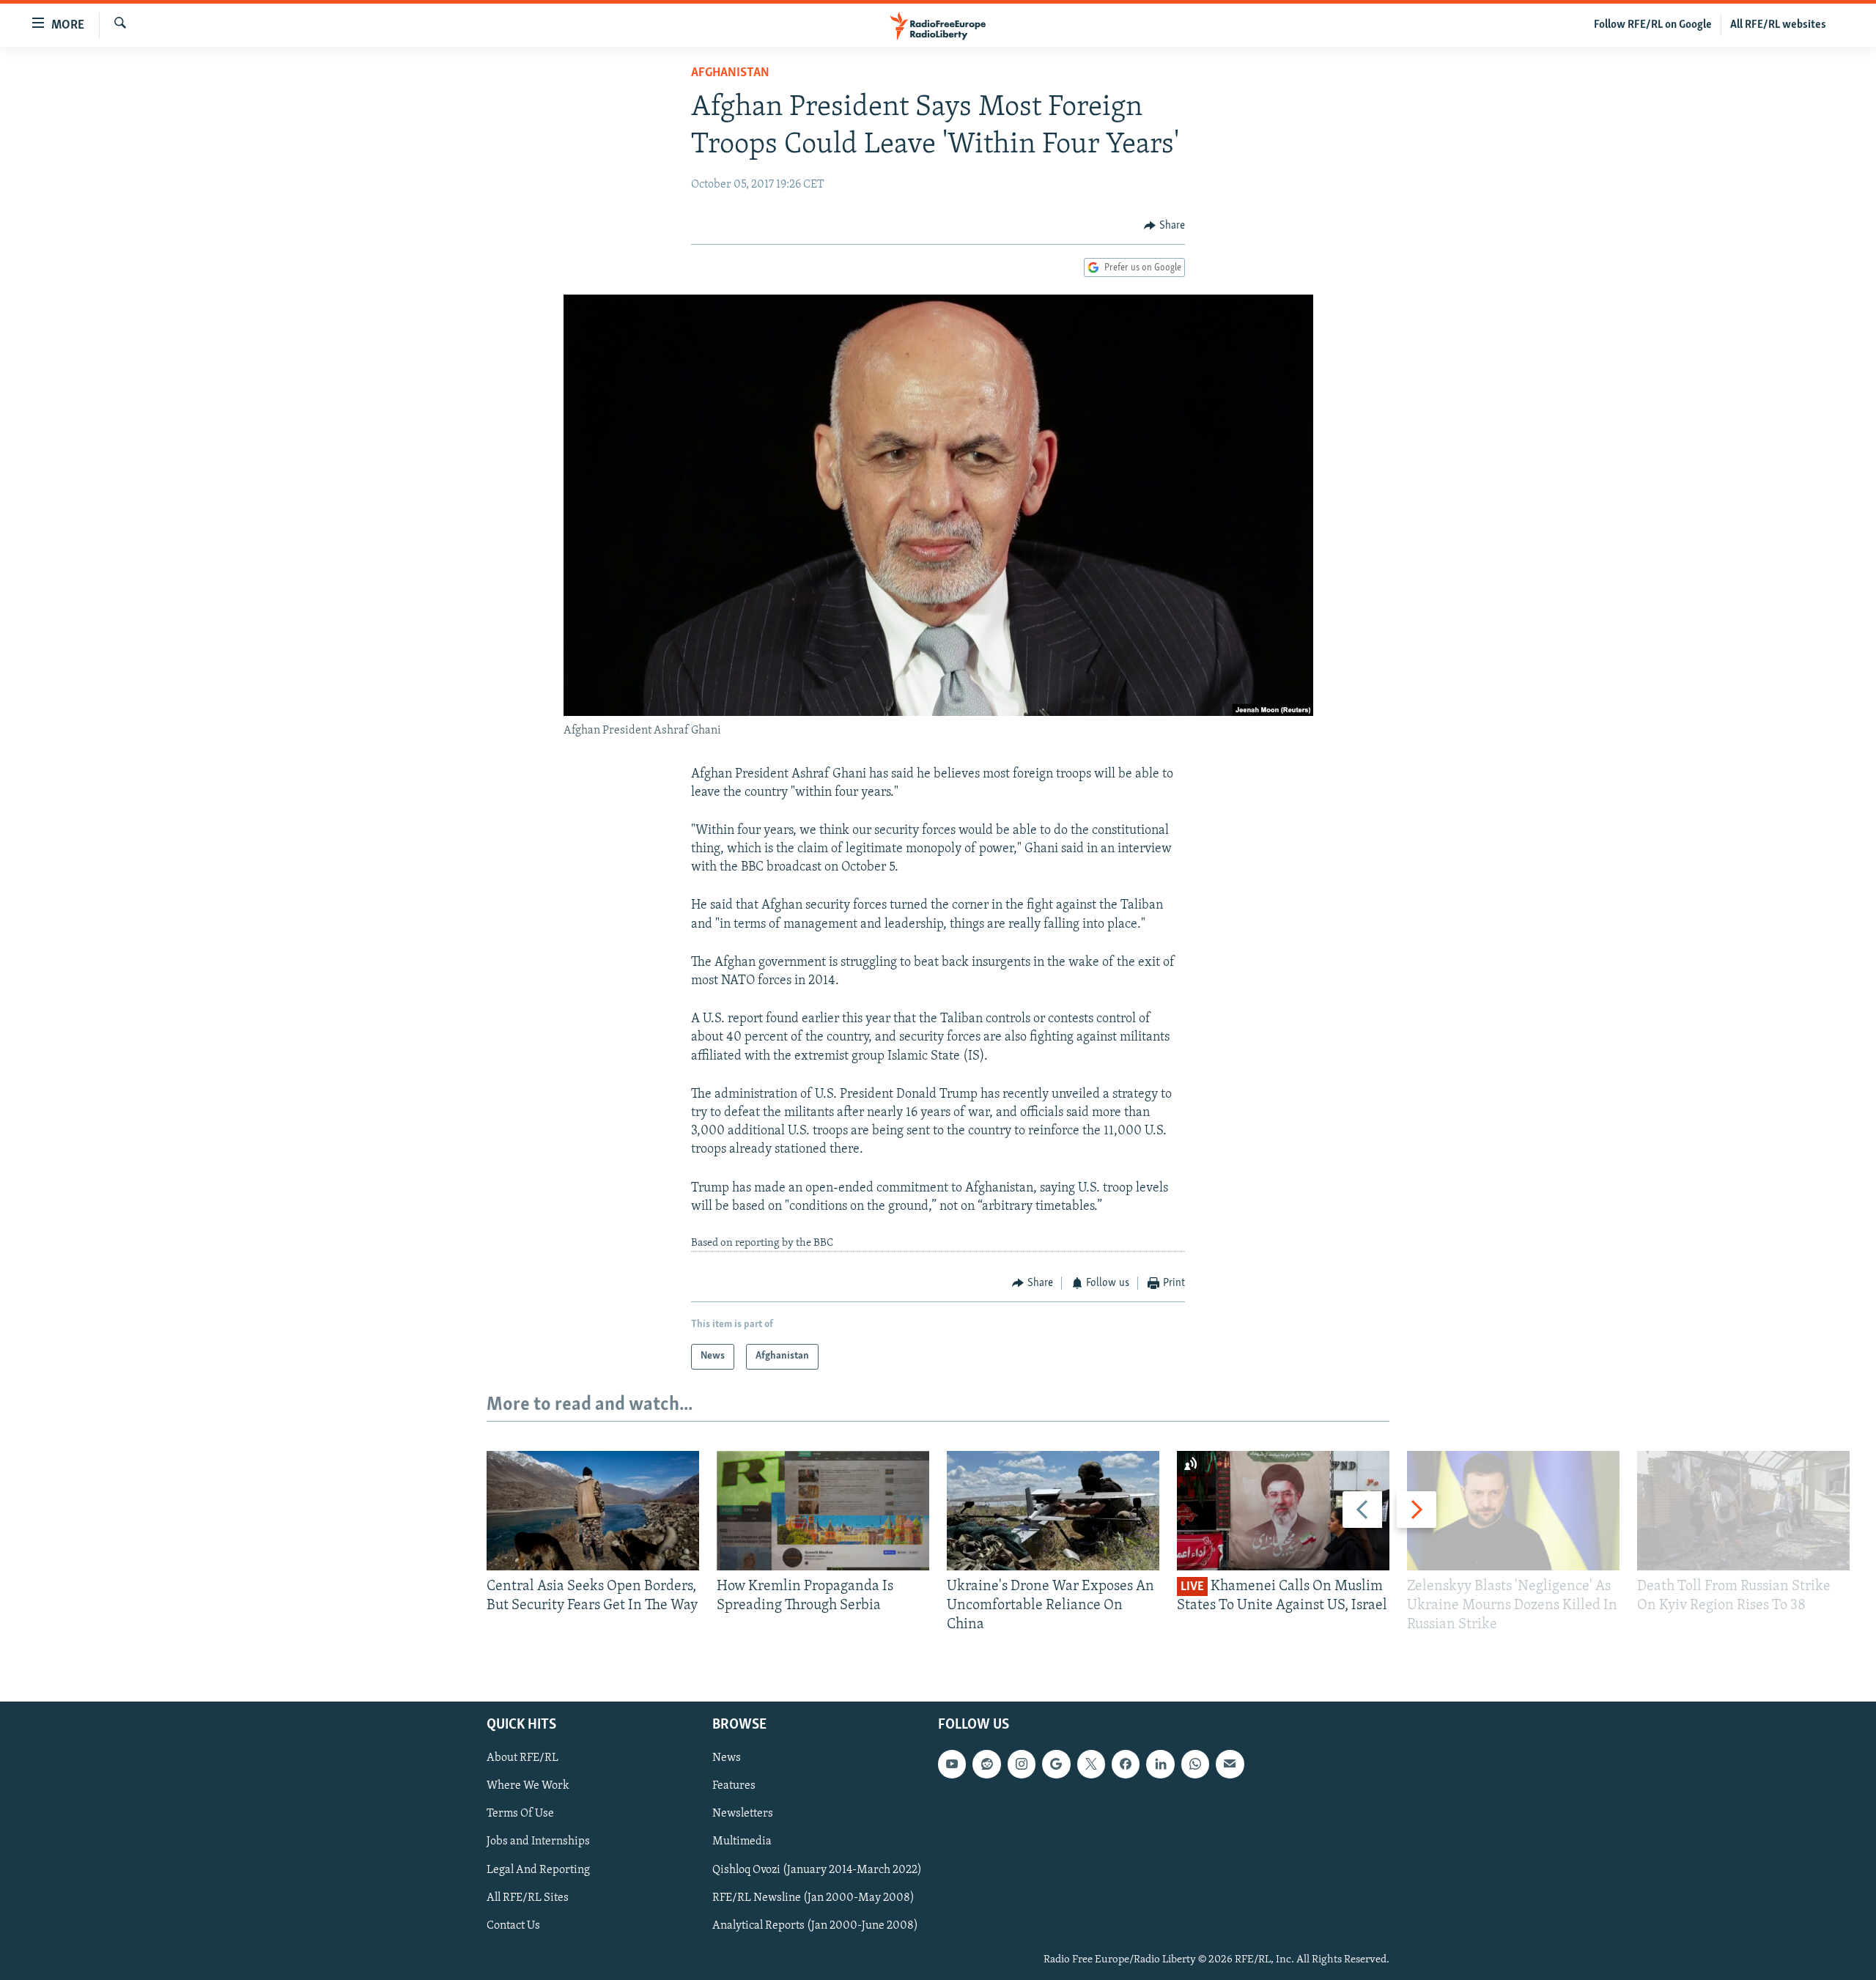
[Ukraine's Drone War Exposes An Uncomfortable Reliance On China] (1053, 1511)
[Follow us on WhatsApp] (1195, 1764)
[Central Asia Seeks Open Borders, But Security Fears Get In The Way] (593, 1511)
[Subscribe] (1230, 1764)
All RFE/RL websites (1778, 25)
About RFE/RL (522, 1758)
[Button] (1164, 226)
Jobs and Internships (538, 1842)
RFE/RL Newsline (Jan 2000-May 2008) (813, 1897)
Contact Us (513, 1925)
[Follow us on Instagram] (1022, 1764)
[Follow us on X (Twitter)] (1091, 1764)
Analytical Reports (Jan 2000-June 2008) (815, 1925)
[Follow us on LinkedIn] (1160, 1764)
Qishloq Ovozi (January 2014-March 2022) (817, 1869)
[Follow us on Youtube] (952, 1764)
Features (734, 1786)
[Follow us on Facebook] (1126, 1764)
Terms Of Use (520, 1814)
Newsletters (743, 1814)
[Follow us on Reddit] (986, 1764)
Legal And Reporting (538, 1869)
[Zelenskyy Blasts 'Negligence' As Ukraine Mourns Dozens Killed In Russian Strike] (1513, 1511)
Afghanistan (730, 73)
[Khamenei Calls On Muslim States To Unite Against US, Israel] (1283, 1511)
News (727, 1758)
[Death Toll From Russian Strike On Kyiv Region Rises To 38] (1743, 1511)
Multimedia (742, 1842)
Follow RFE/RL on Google (1653, 25)
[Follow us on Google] (1056, 1764)
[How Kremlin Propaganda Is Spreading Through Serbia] (823, 1511)
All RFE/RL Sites (528, 1897)
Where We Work (528, 1786)
